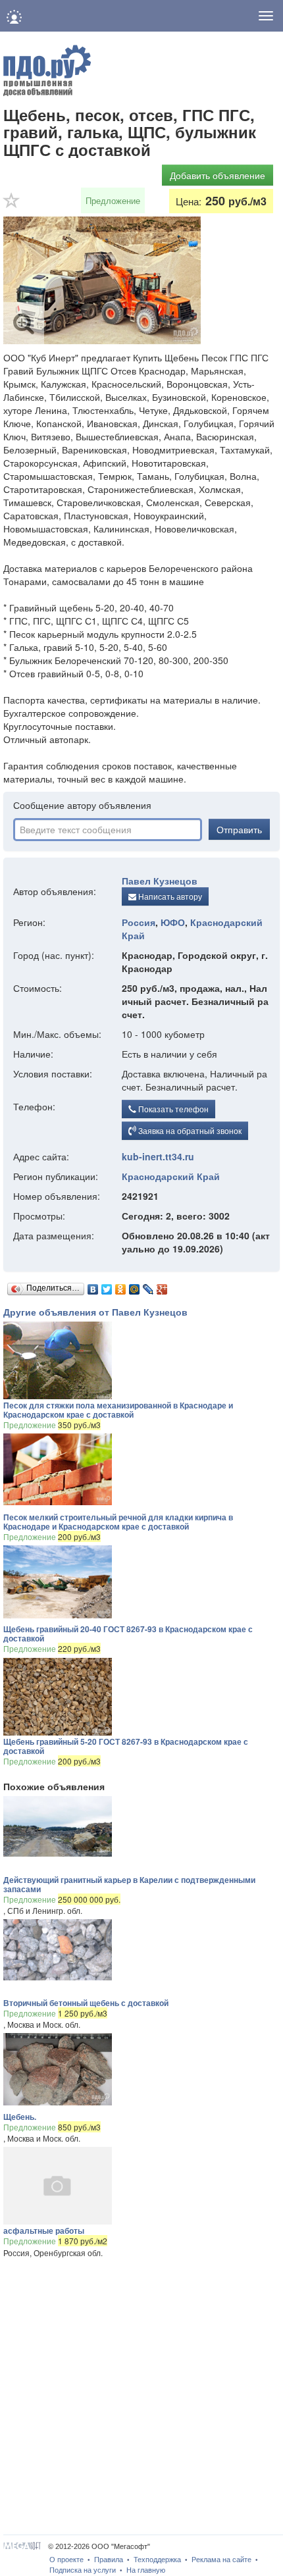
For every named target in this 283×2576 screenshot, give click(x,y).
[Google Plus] (162, 1286)
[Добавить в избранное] (12, 205)
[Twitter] (107, 1286)
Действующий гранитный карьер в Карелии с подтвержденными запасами (129, 1884)
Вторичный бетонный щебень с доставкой (86, 2003)
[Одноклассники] (121, 1286)
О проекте (66, 2560)
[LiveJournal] (148, 1286)
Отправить (239, 829)
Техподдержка (157, 2560)
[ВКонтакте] (93, 1286)
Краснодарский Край (171, 1176)
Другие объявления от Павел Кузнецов (95, 1312)
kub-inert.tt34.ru (158, 1156)
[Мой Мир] (135, 1286)
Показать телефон (172, 1109)
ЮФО (173, 922)
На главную (146, 2570)
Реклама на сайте (221, 2560)
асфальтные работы (44, 2230)
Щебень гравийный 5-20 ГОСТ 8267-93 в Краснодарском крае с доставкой (126, 1746)
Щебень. (20, 2117)
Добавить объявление (218, 175)
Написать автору (169, 896)
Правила (109, 2560)
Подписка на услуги (83, 2570)
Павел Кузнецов (160, 881)
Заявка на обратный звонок (189, 1130)
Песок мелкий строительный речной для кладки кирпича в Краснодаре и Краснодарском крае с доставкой (118, 1522)
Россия (139, 922)
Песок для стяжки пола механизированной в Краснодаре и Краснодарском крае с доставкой (118, 1410)
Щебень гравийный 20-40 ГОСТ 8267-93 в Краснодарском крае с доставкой (128, 1634)
